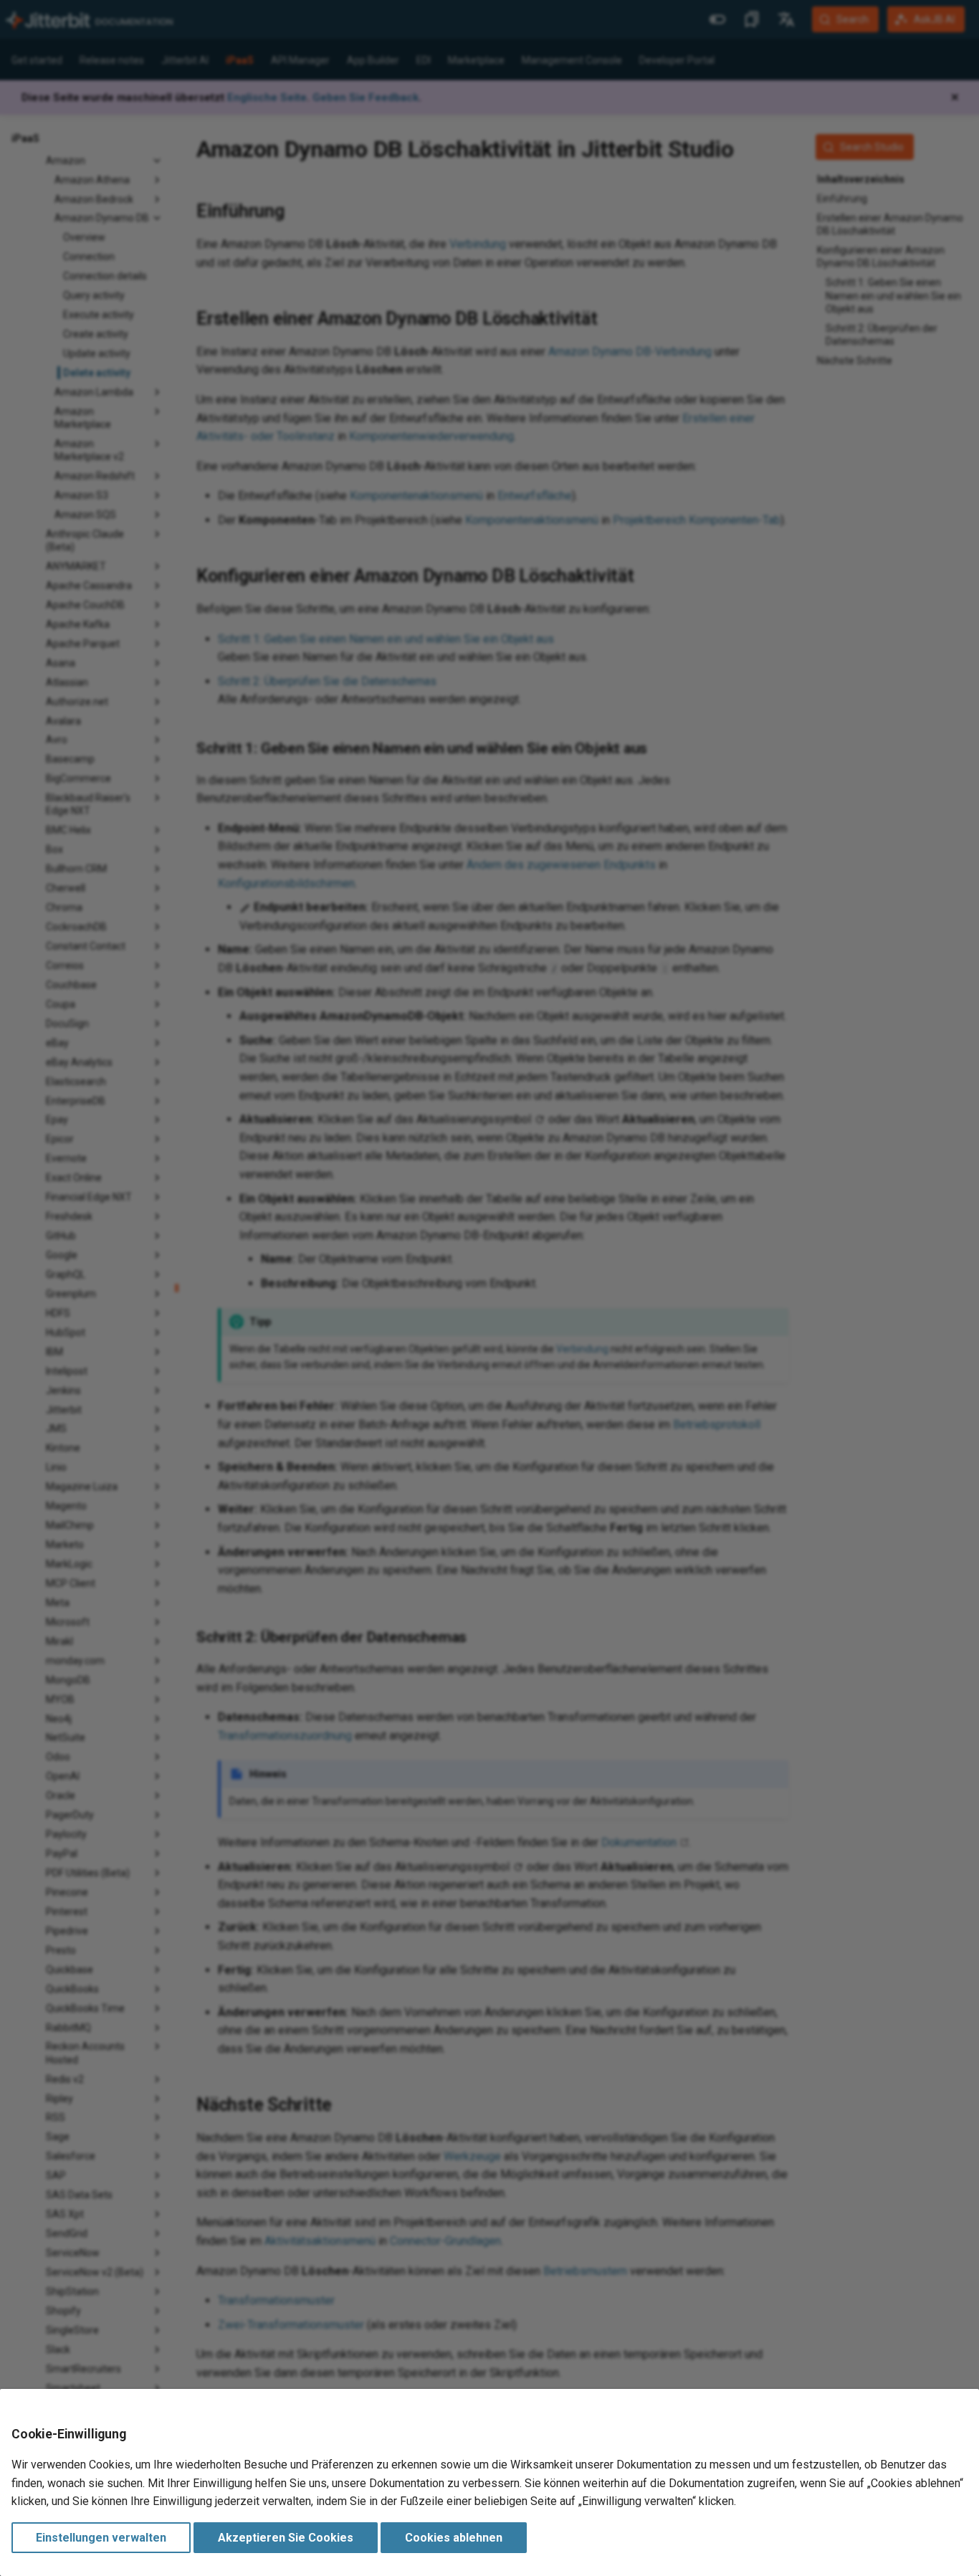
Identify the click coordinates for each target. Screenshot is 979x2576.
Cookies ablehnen (454, 2538)
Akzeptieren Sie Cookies (286, 2538)
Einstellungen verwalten (101, 2538)
